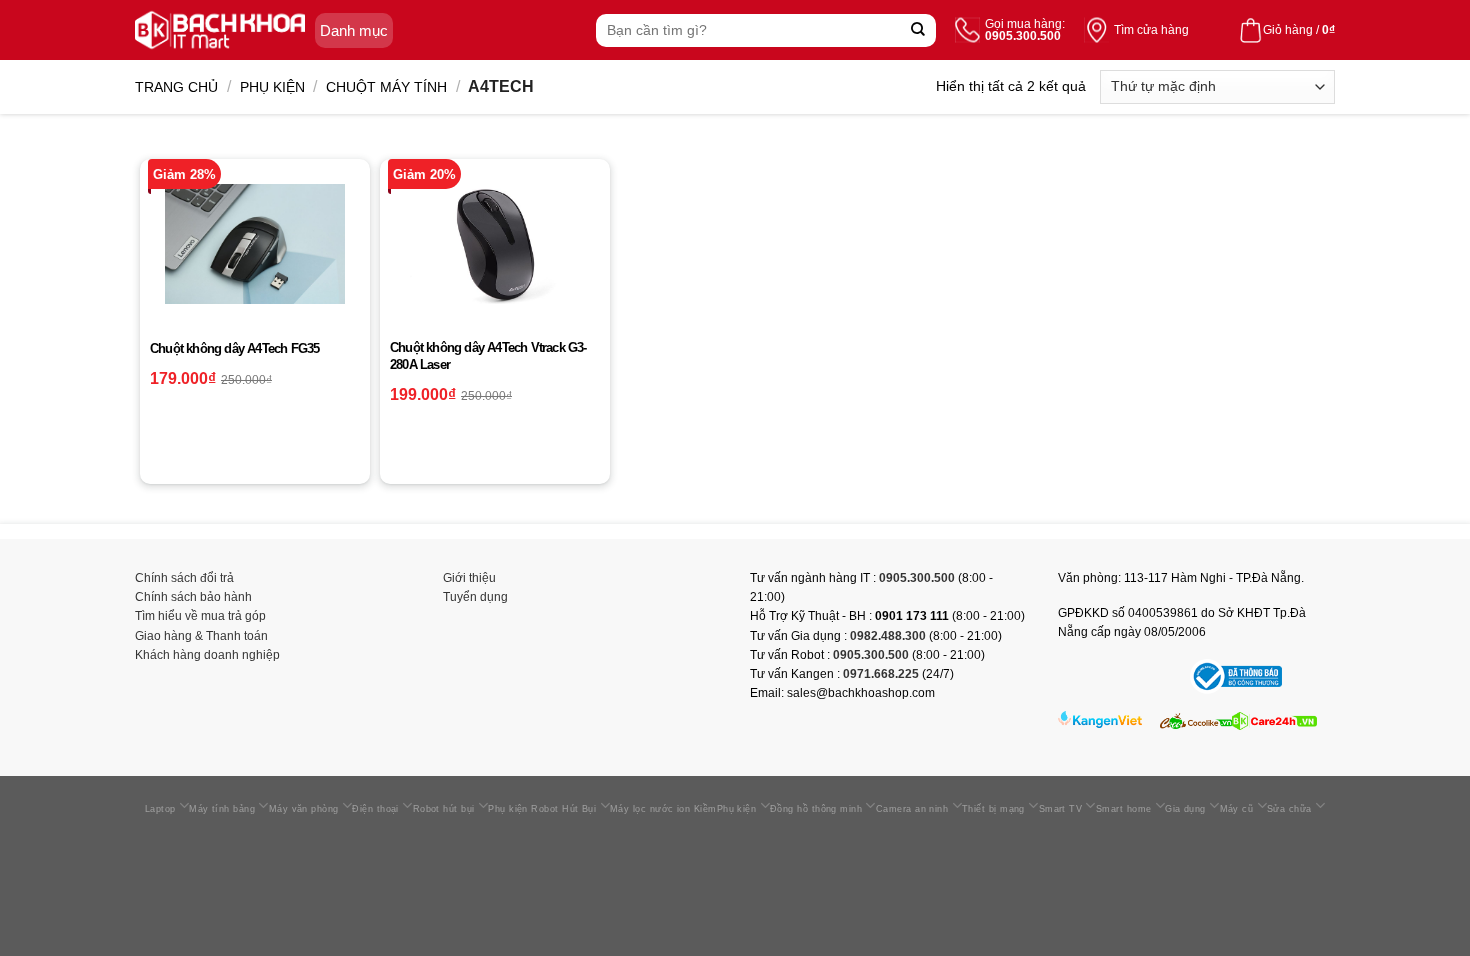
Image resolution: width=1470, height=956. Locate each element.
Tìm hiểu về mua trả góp (200, 616)
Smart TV (1061, 809)
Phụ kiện (272, 87)
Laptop (160, 809)
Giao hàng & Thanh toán (201, 636)
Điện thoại (375, 809)
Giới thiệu (469, 578)
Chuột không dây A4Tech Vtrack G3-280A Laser (488, 356)
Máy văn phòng (304, 809)
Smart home (1124, 809)
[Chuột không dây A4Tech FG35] (255, 244)
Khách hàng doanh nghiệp (207, 655)
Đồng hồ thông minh (816, 809)
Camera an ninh (912, 809)
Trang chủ (176, 87)
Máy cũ (1237, 809)
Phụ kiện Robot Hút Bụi (542, 809)
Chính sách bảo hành (193, 597)
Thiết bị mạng (993, 809)
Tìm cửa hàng (1151, 30)
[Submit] (918, 30)
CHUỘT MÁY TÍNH (386, 87)
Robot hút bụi (444, 809)
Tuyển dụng (475, 597)
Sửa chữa (1289, 809)
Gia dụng (1185, 809)
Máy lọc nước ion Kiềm (663, 809)
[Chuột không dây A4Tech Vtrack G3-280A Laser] (495, 244)
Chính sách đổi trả (184, 578)
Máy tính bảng (222, 809)
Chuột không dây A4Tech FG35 (234, 348)
